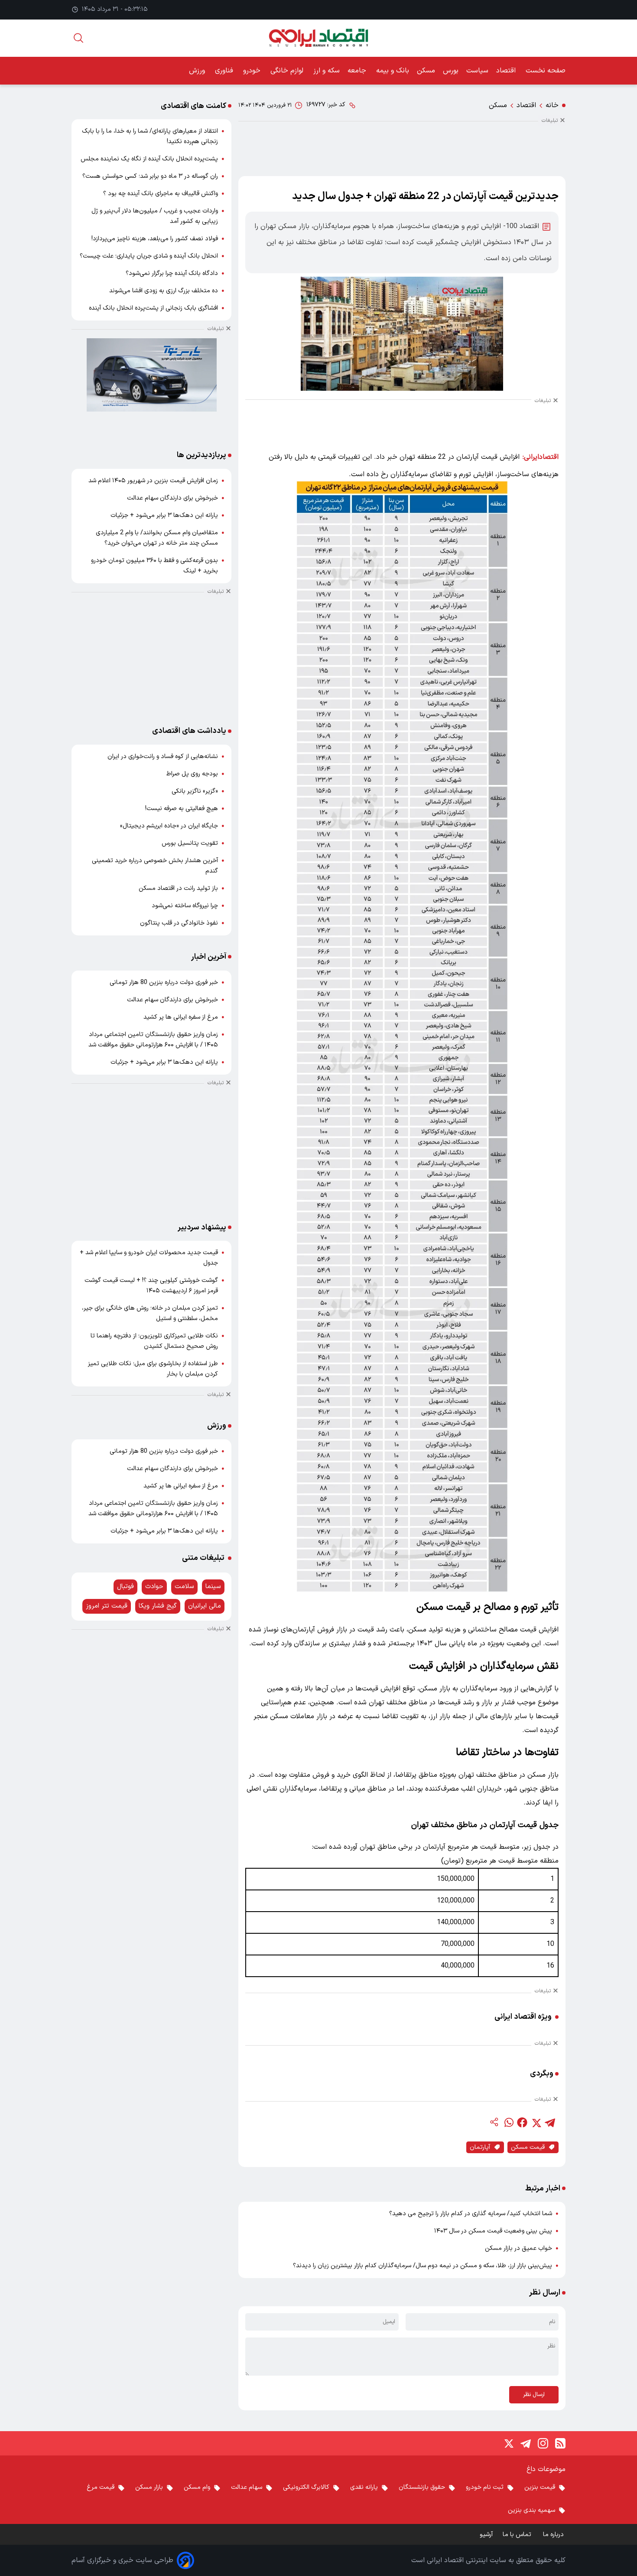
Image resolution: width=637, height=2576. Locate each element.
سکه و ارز (327, 71)
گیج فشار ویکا (158, 1606)
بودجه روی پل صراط (192, 774)
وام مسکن (197, 2487)
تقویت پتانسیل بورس (190, 843)
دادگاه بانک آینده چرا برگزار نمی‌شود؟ (172, 273)
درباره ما (554, 2535)
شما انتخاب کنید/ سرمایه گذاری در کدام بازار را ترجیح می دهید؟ (471, 2214)
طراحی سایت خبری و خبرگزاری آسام (122, 2560)
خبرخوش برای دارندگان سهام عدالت (172, 498)
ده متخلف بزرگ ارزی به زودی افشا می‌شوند (164, 291)
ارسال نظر (534, 2395)
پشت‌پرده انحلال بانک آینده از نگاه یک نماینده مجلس (149, 159)
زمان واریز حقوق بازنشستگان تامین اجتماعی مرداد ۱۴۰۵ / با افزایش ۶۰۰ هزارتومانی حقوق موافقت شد (153, 1040)
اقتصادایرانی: (541, 457)
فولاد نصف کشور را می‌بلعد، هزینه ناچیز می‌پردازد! (155, 239)
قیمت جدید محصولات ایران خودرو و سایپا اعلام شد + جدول (149, 1258)
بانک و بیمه (393, 71)
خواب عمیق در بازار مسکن (518, 2248)
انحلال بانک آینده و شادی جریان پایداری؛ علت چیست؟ (149, 256)
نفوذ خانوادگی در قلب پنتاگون (179, 923)
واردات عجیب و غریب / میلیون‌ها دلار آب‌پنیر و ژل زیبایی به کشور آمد (155, 216)
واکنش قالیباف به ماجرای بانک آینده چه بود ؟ (161, 194)
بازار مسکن (149, 2487)
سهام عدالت (247, 2487)
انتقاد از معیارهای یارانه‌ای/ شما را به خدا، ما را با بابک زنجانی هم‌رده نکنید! (150, 136)
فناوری (225, 71)
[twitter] (536, 2122)
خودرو (253, 71)
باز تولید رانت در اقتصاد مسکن (178, 888)
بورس (451, 71)
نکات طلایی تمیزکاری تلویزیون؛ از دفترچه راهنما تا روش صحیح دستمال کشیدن (154, 1341)
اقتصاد (507, 71)
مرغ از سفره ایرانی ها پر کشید (181, 1017)
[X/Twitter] (508, 2443)
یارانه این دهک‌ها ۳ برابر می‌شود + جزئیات (164, 515)
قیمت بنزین (540, 2487)
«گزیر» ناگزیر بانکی (195, 791)
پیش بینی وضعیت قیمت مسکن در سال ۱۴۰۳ (493, 2231)
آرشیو (486, 2535)
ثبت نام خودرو (485, 2487)
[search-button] (78, 38)
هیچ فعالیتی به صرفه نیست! (182, 809)
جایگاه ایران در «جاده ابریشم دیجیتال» (169, 826)
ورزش (198, 71)
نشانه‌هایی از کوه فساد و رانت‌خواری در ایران (163, 757)
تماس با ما (518, 2535)
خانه (552, 105)
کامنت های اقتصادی (193, 106)
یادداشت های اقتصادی (189, 731)
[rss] (560, 2443)
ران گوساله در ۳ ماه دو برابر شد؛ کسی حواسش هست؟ (150, 176)
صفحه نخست (546, 71)
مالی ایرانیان (205, 1606)
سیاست (477, 71)
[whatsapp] (508, 2122)
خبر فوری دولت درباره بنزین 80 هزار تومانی (164, 982)
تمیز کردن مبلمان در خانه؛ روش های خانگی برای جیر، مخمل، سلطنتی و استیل (150, 1313)
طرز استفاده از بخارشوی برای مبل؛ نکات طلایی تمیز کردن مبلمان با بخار (153, 1369)
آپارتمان (480, 2147)
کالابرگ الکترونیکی (306, 2487)
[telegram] (550, 2122)
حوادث (154, 1587)
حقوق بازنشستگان (422, 2487)
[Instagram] (543, 2443)
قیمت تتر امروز (107, 1606)
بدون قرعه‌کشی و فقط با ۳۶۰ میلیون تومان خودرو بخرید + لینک (154, 566)
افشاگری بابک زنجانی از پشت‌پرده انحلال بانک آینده (153, 308)
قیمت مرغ (101, 2487)
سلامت (184, 1587)
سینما (213, 1587)
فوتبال (125, 1587)
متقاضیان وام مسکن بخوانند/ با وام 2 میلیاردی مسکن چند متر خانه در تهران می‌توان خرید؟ (157, 538)
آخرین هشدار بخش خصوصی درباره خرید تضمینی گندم (155, 866)
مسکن (426, 71)
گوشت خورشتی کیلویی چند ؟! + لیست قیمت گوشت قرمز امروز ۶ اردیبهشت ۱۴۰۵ (151, 1286)
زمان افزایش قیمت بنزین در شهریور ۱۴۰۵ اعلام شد (153, 481)
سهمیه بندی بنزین (531, 2510)
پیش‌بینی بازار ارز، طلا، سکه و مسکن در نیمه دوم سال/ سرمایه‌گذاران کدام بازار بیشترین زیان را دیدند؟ (422, 2266)
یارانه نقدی (364, 2487)
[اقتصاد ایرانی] (318, 38)
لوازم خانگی (288, 71)
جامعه (358, 71)
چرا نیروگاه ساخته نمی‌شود (185, 906)
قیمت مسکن (528, 2147)
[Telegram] (526, 2443)
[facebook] (522, 2122)
